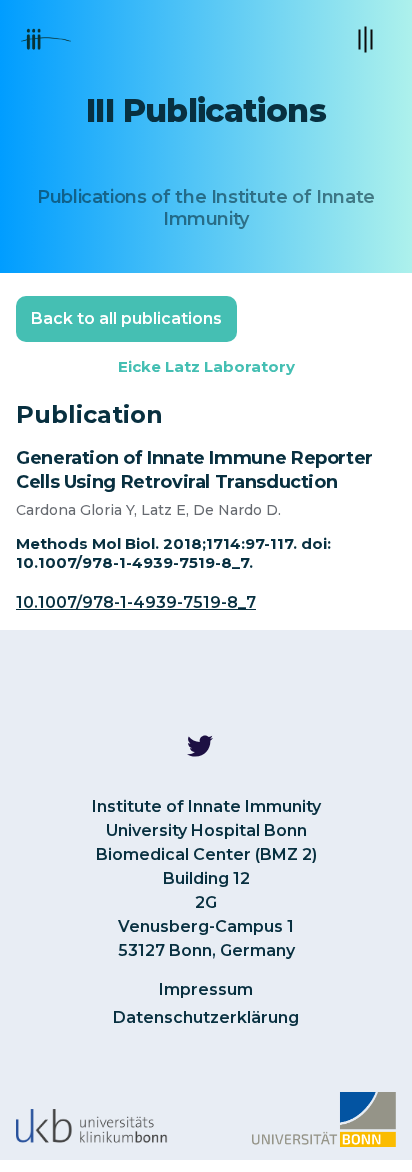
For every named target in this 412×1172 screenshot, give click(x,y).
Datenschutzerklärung (206, 1017)
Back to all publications (126, 318)
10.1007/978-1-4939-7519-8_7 (136, 602)
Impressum (206, 989)
